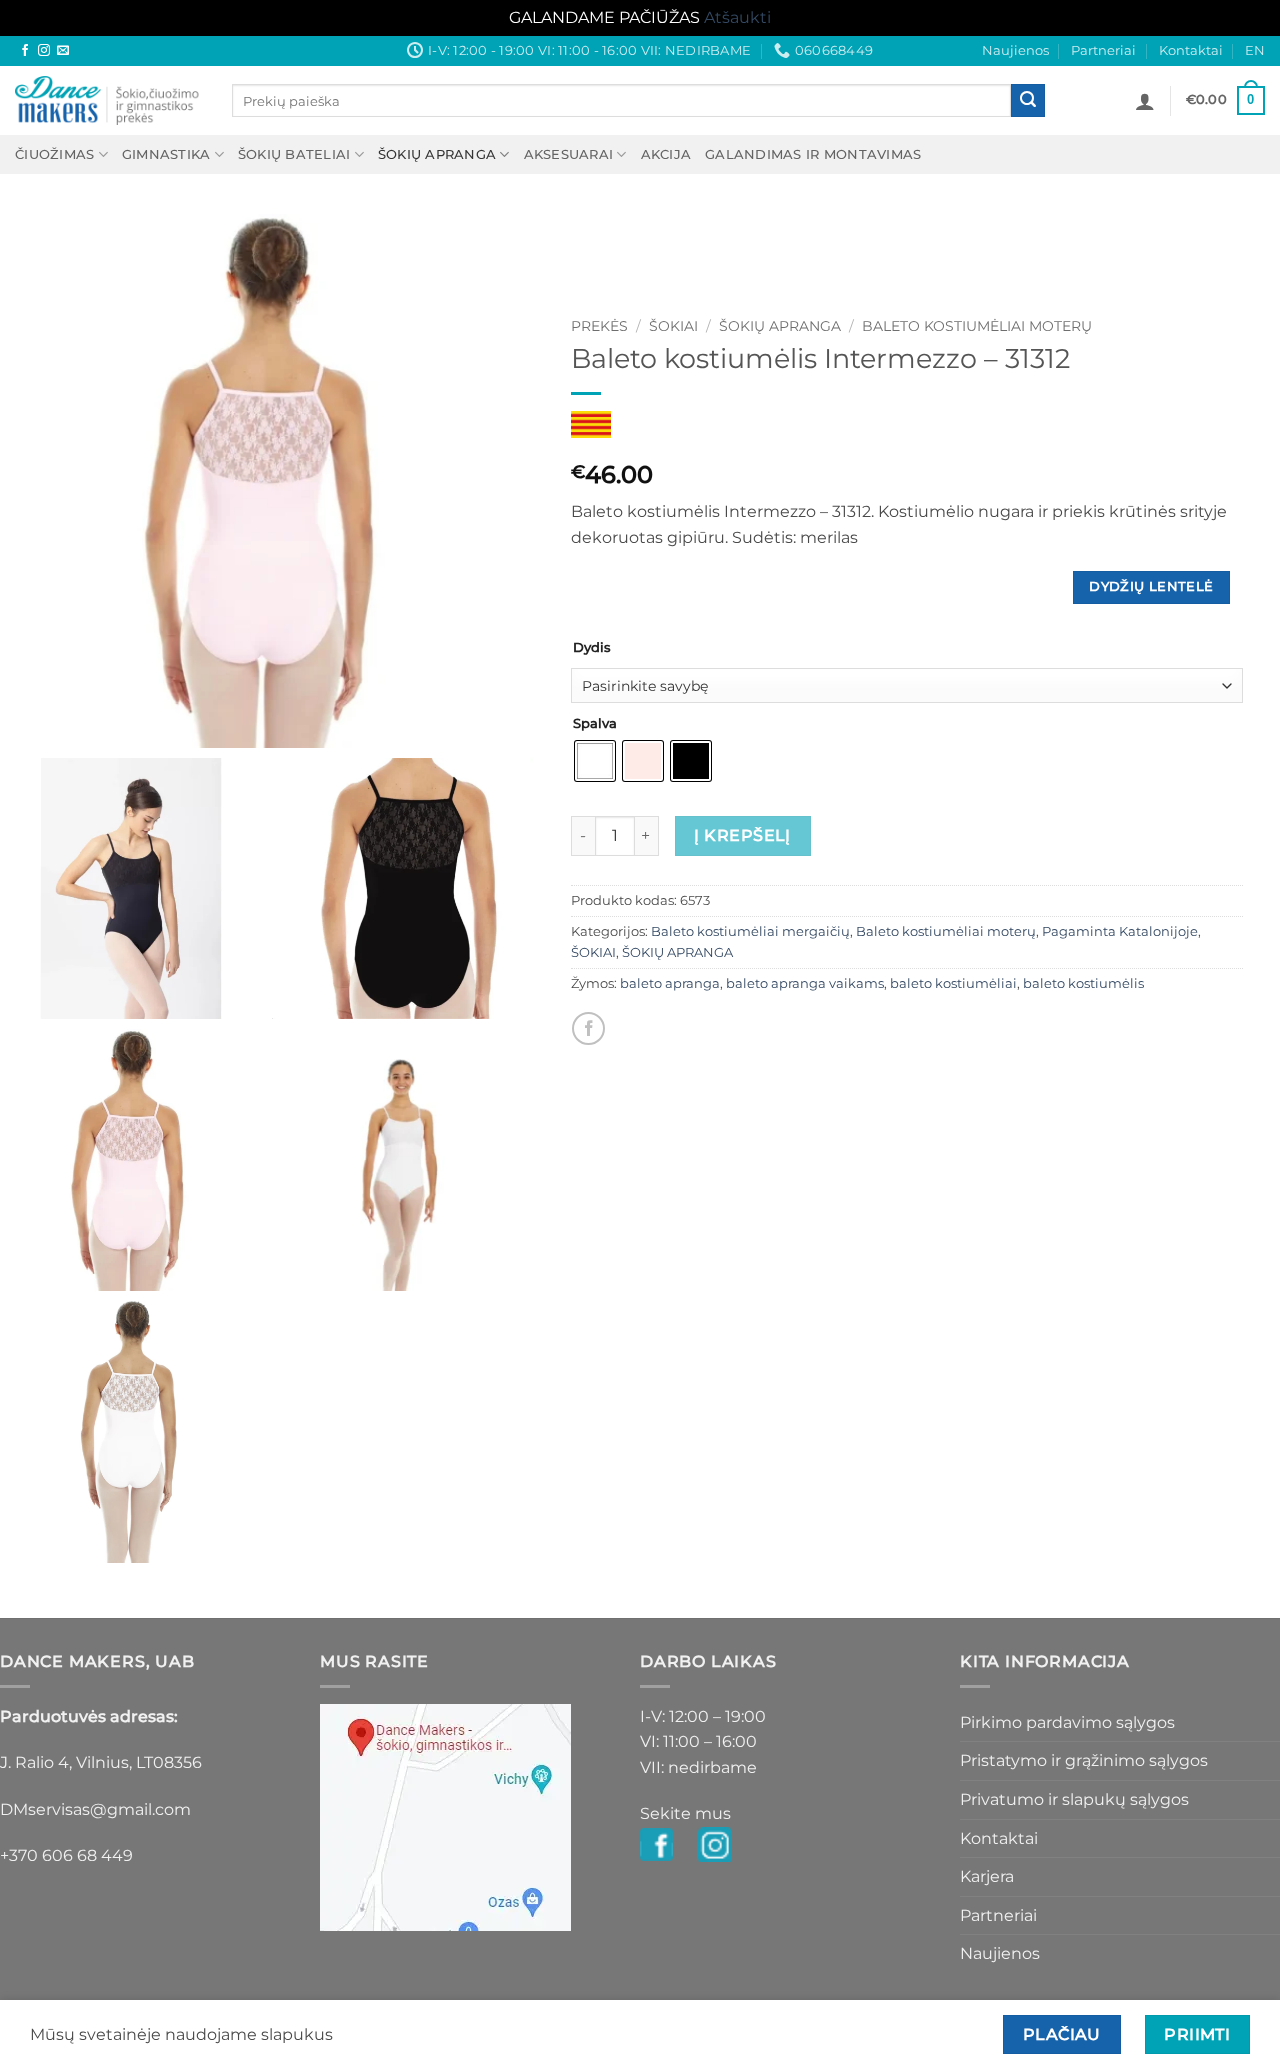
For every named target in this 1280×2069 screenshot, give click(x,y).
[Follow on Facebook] (25, 51)
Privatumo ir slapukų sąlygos (1074, 1799)
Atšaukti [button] (737, 17)
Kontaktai (1191, 50)
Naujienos (1015, 50)
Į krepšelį (742, 835)
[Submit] (1028, 101)
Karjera (987, 1876)
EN (1255, 50)
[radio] (595, 761)
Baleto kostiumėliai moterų (977, 326)
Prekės (599, 326)
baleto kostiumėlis (1083, 983)
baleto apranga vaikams (805, 983)
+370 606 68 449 (66, 1855)
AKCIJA (666, 154)
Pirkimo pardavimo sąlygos (1067, 1722)
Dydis (592, 648)
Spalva (595, 724)
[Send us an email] (63, 51)
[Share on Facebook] (588, 1028)
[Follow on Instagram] (44, 51)
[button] (1145, 101)
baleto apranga (670, 983)
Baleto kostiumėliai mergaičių (750, 931)
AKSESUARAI (569, 154)
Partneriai (1103, 50)
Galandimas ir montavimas (813, 154)
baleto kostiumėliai (953, 983)
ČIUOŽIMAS (54, 154)
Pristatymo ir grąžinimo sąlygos (1084, 1760)
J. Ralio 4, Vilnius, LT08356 (101, 1762)
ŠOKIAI (673, 326)
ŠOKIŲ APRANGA (437, 154)
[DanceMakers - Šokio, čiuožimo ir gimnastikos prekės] (108, 100)
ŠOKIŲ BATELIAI (294, 154)
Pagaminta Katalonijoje (1120, 931)
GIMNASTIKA (166, 154)
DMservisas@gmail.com (95, 1809)
